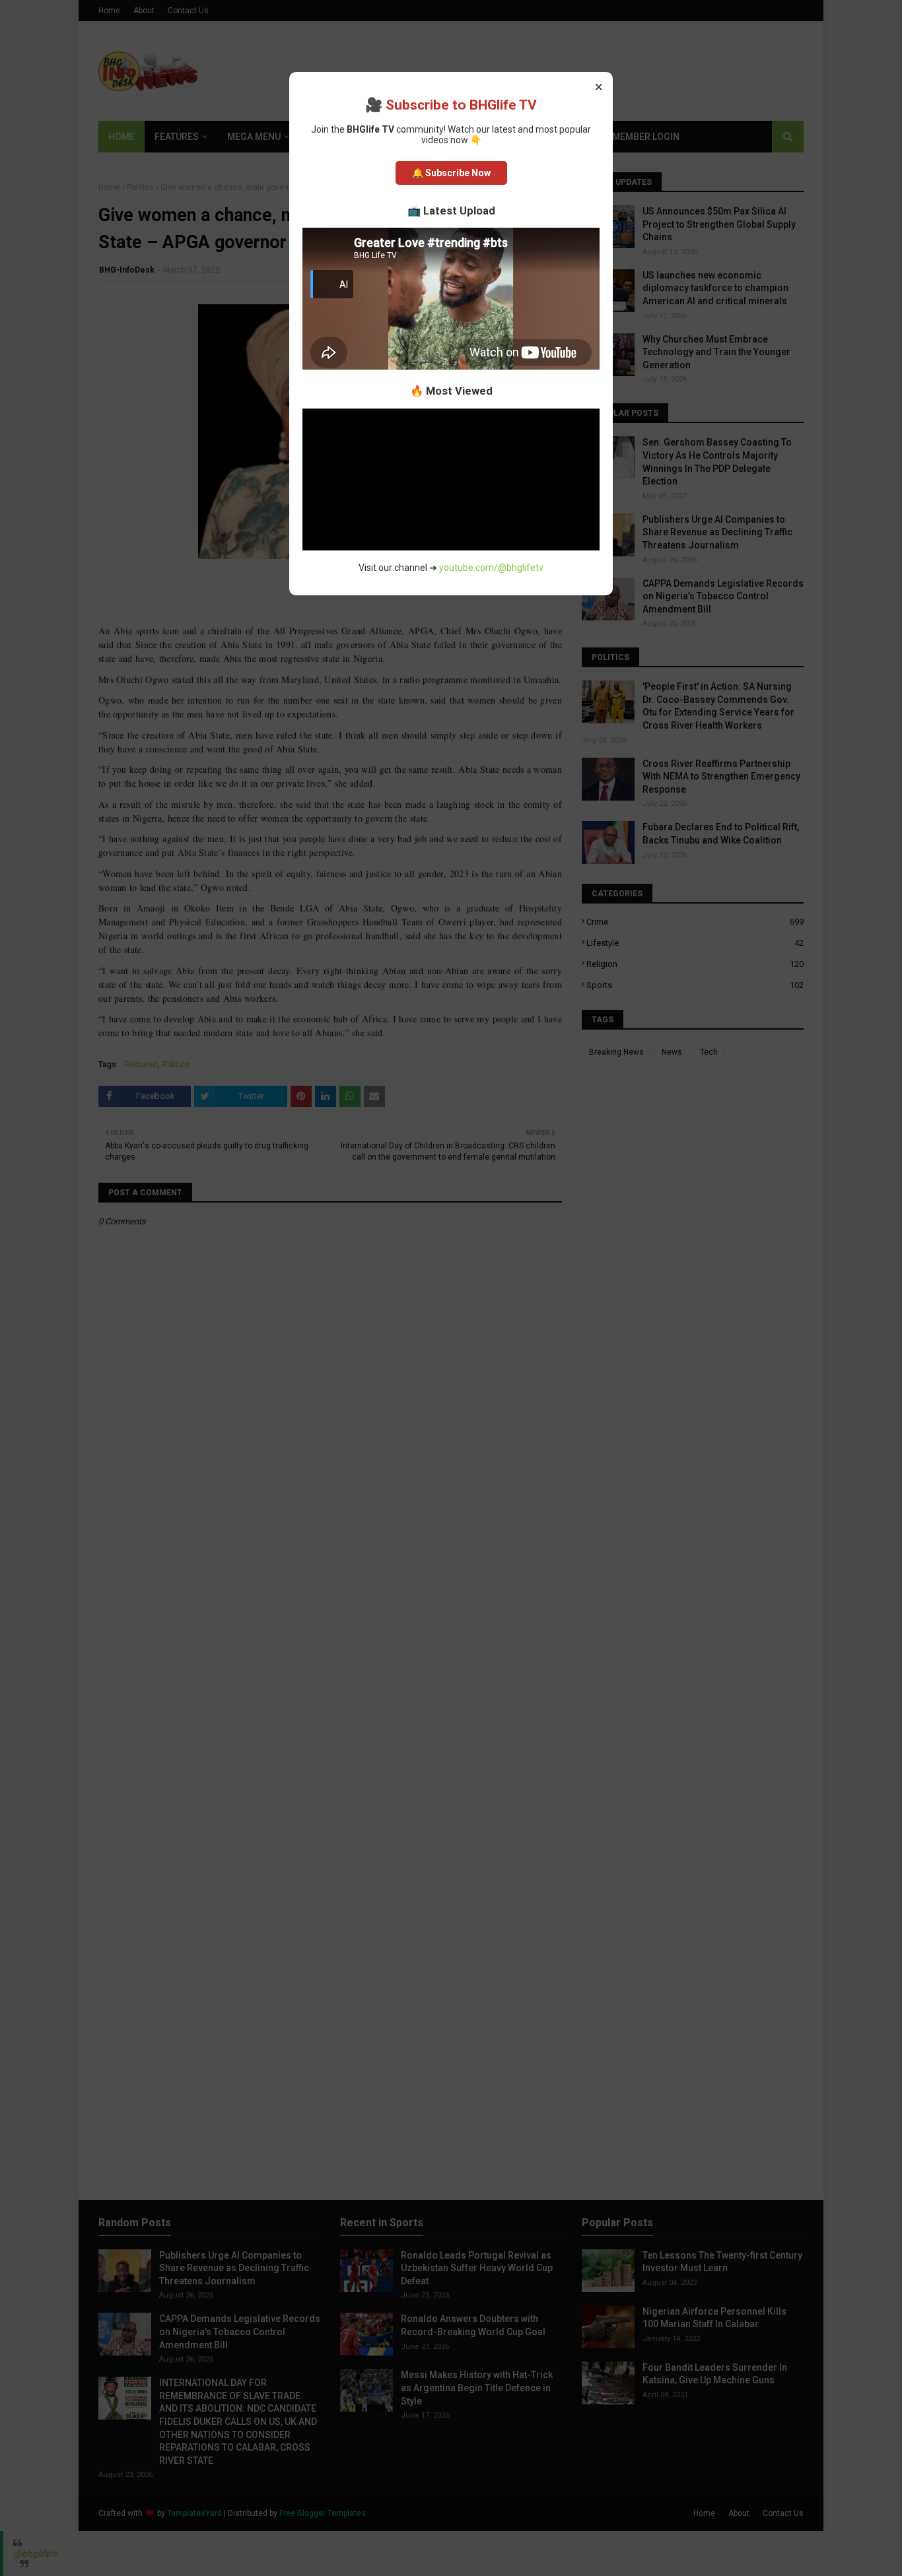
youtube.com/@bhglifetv (491, 568)
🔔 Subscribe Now (451, 173)
